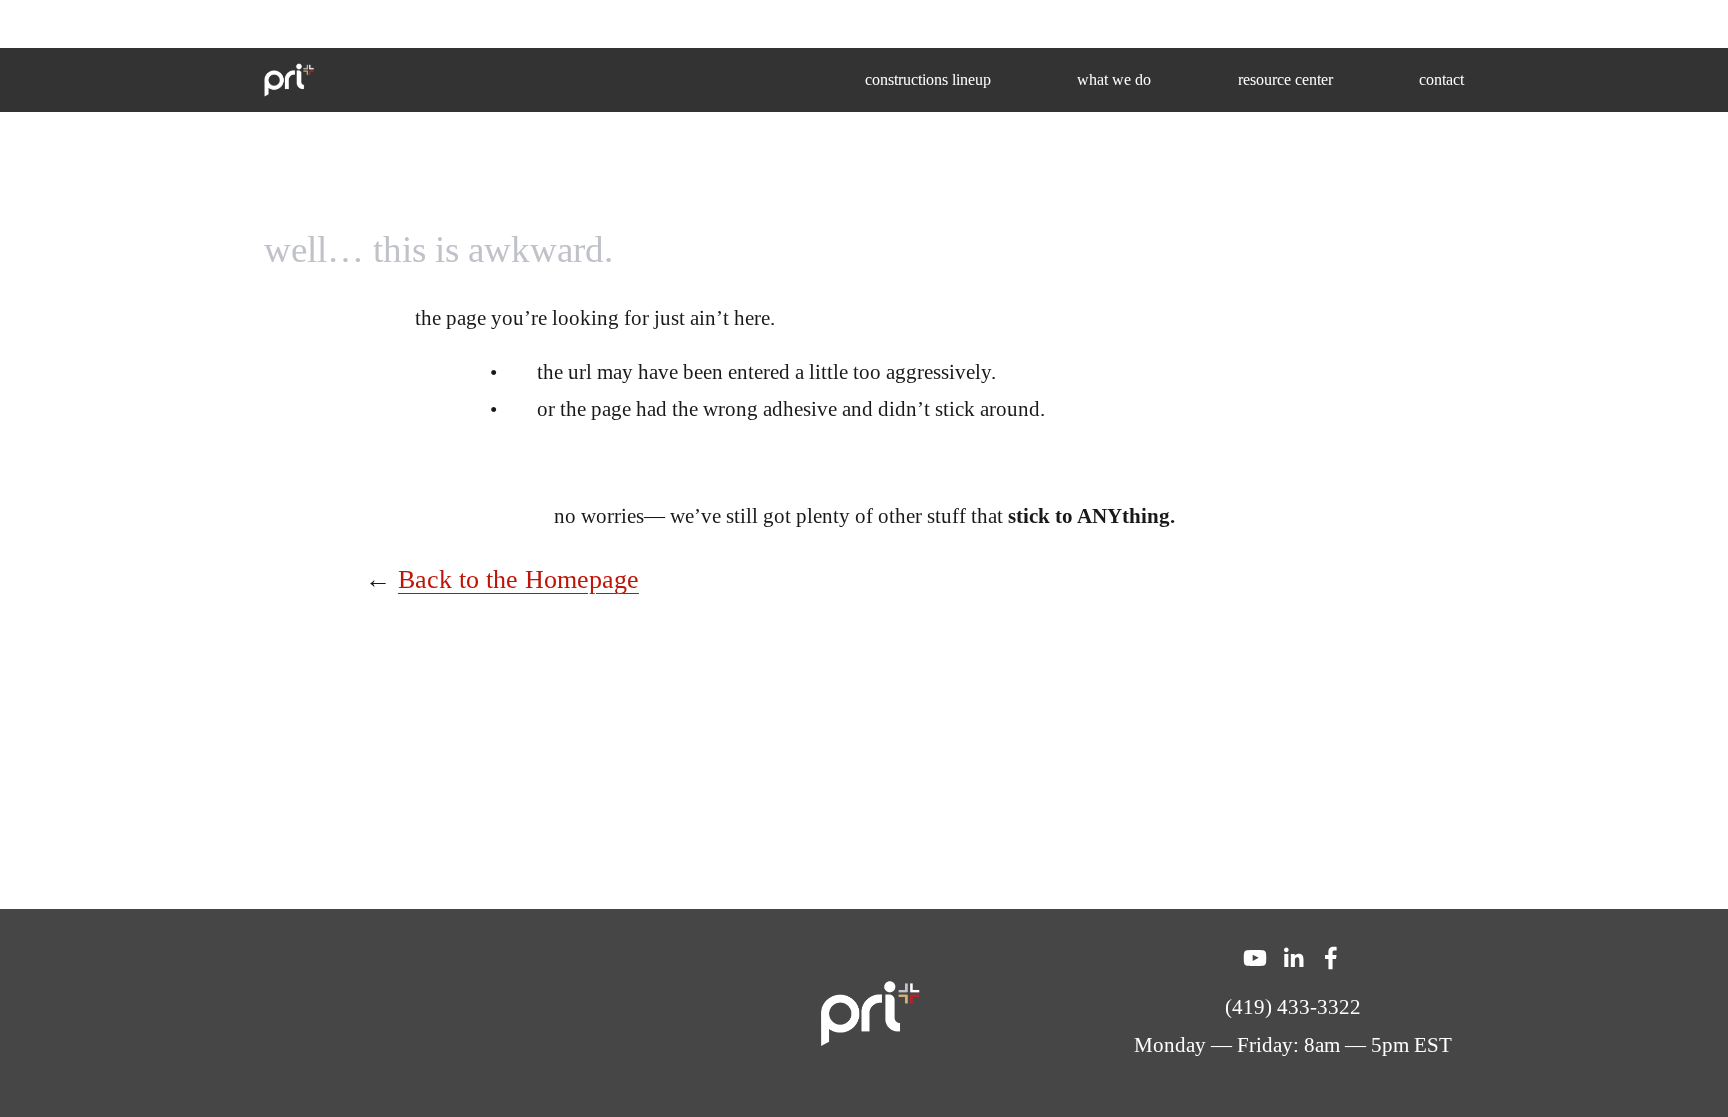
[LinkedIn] (1293, 958)
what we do (1114, 79)
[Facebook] (1331, 958)
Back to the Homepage (518, 579)
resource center (1285, 79)
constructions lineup (928, 79)
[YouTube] (1255, 958)
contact (1441, 79)
